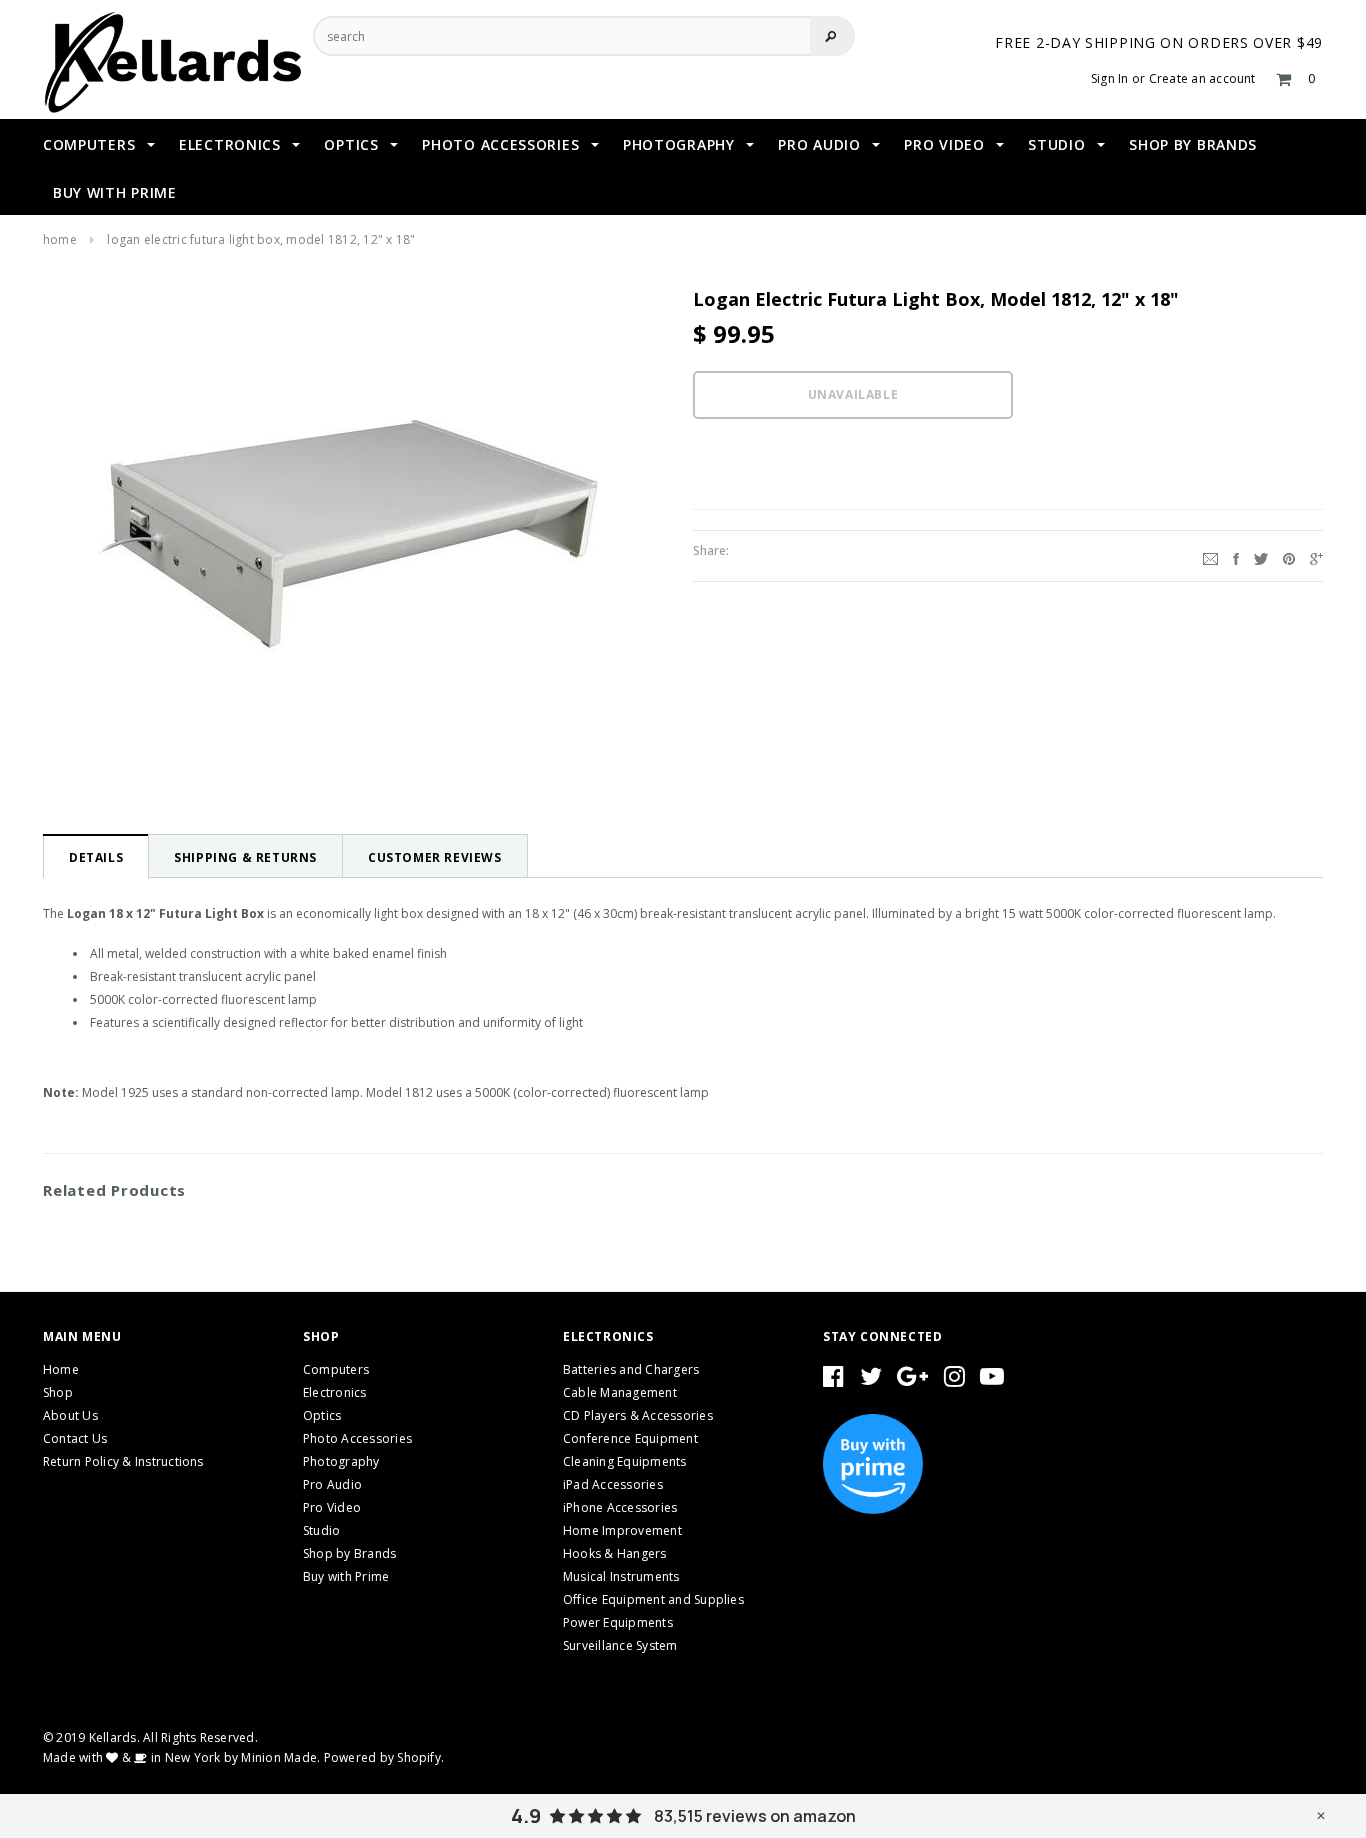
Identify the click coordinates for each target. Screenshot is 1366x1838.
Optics (322, 1415)
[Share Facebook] (1236, 556)
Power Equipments (618, 1622)
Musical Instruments (621, 1576)
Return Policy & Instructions (123, 1461)
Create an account (1202, 78)
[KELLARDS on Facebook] (833, 1380)
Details (96, 857)
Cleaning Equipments (625, 1461)
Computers (336, 1369)
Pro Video (332, 1507)
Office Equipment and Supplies (653, 1599)
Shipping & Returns (245, 857)
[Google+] (1316, 556)
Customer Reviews (435, 857)
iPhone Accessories (620, 1507)
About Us (70, 1415)
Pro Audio (332, 1484)
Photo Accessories (357, 1438)
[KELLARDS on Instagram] (954, 1380)
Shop (58, 1392)
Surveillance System (620, 1645)
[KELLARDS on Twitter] (871, 1380)
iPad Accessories (613, 1484)
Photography (341, 1461)
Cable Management (620, 1392)
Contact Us (75, 1438)
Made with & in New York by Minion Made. (181, 1757)
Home (60, 239)
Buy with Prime (346, 1576)
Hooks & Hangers (615, 1553)
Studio (321, 1530)
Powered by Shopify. (384, 1757)
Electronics (335, 1392)
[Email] (1210, 556)
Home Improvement (622, 1530)
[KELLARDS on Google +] (912, 1380)
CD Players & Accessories (638, 1415)
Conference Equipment (630, 1438)
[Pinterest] (1289, 556)
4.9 (526, 1816)
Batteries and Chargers (631, 1369)
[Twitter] (1261, 556)
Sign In (1110, 78)
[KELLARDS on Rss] (992, 1380)
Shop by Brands (349, 1553)
